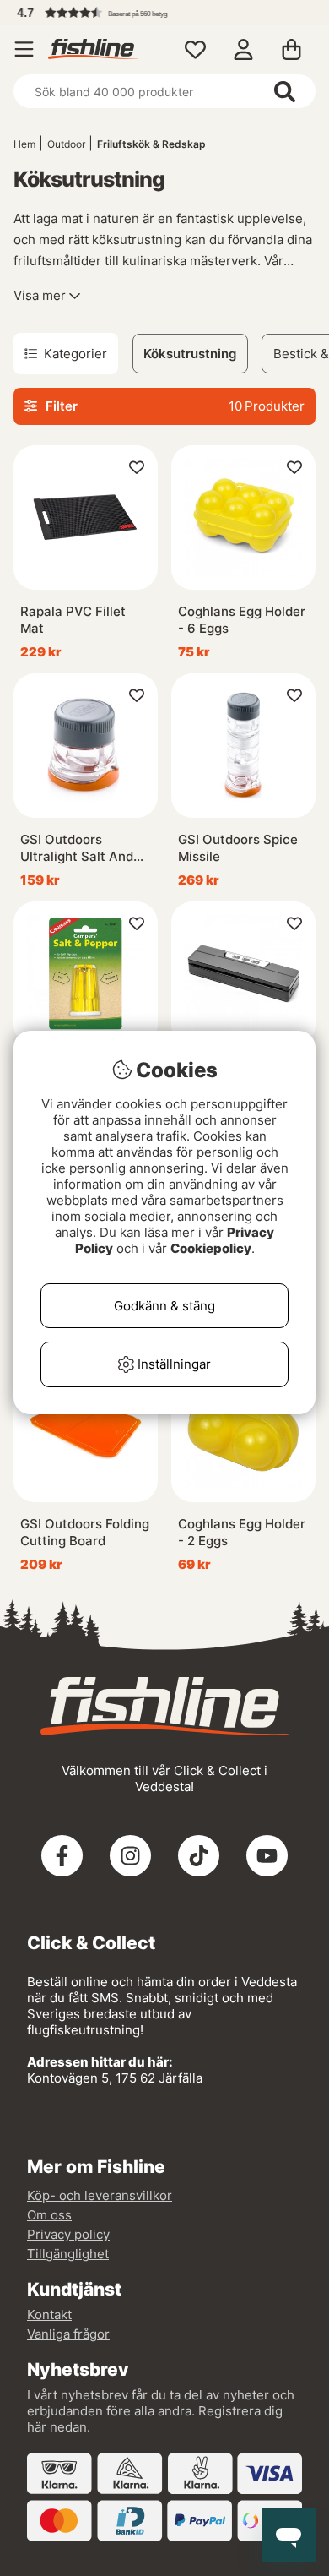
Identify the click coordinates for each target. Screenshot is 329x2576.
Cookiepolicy (211, 1248)
